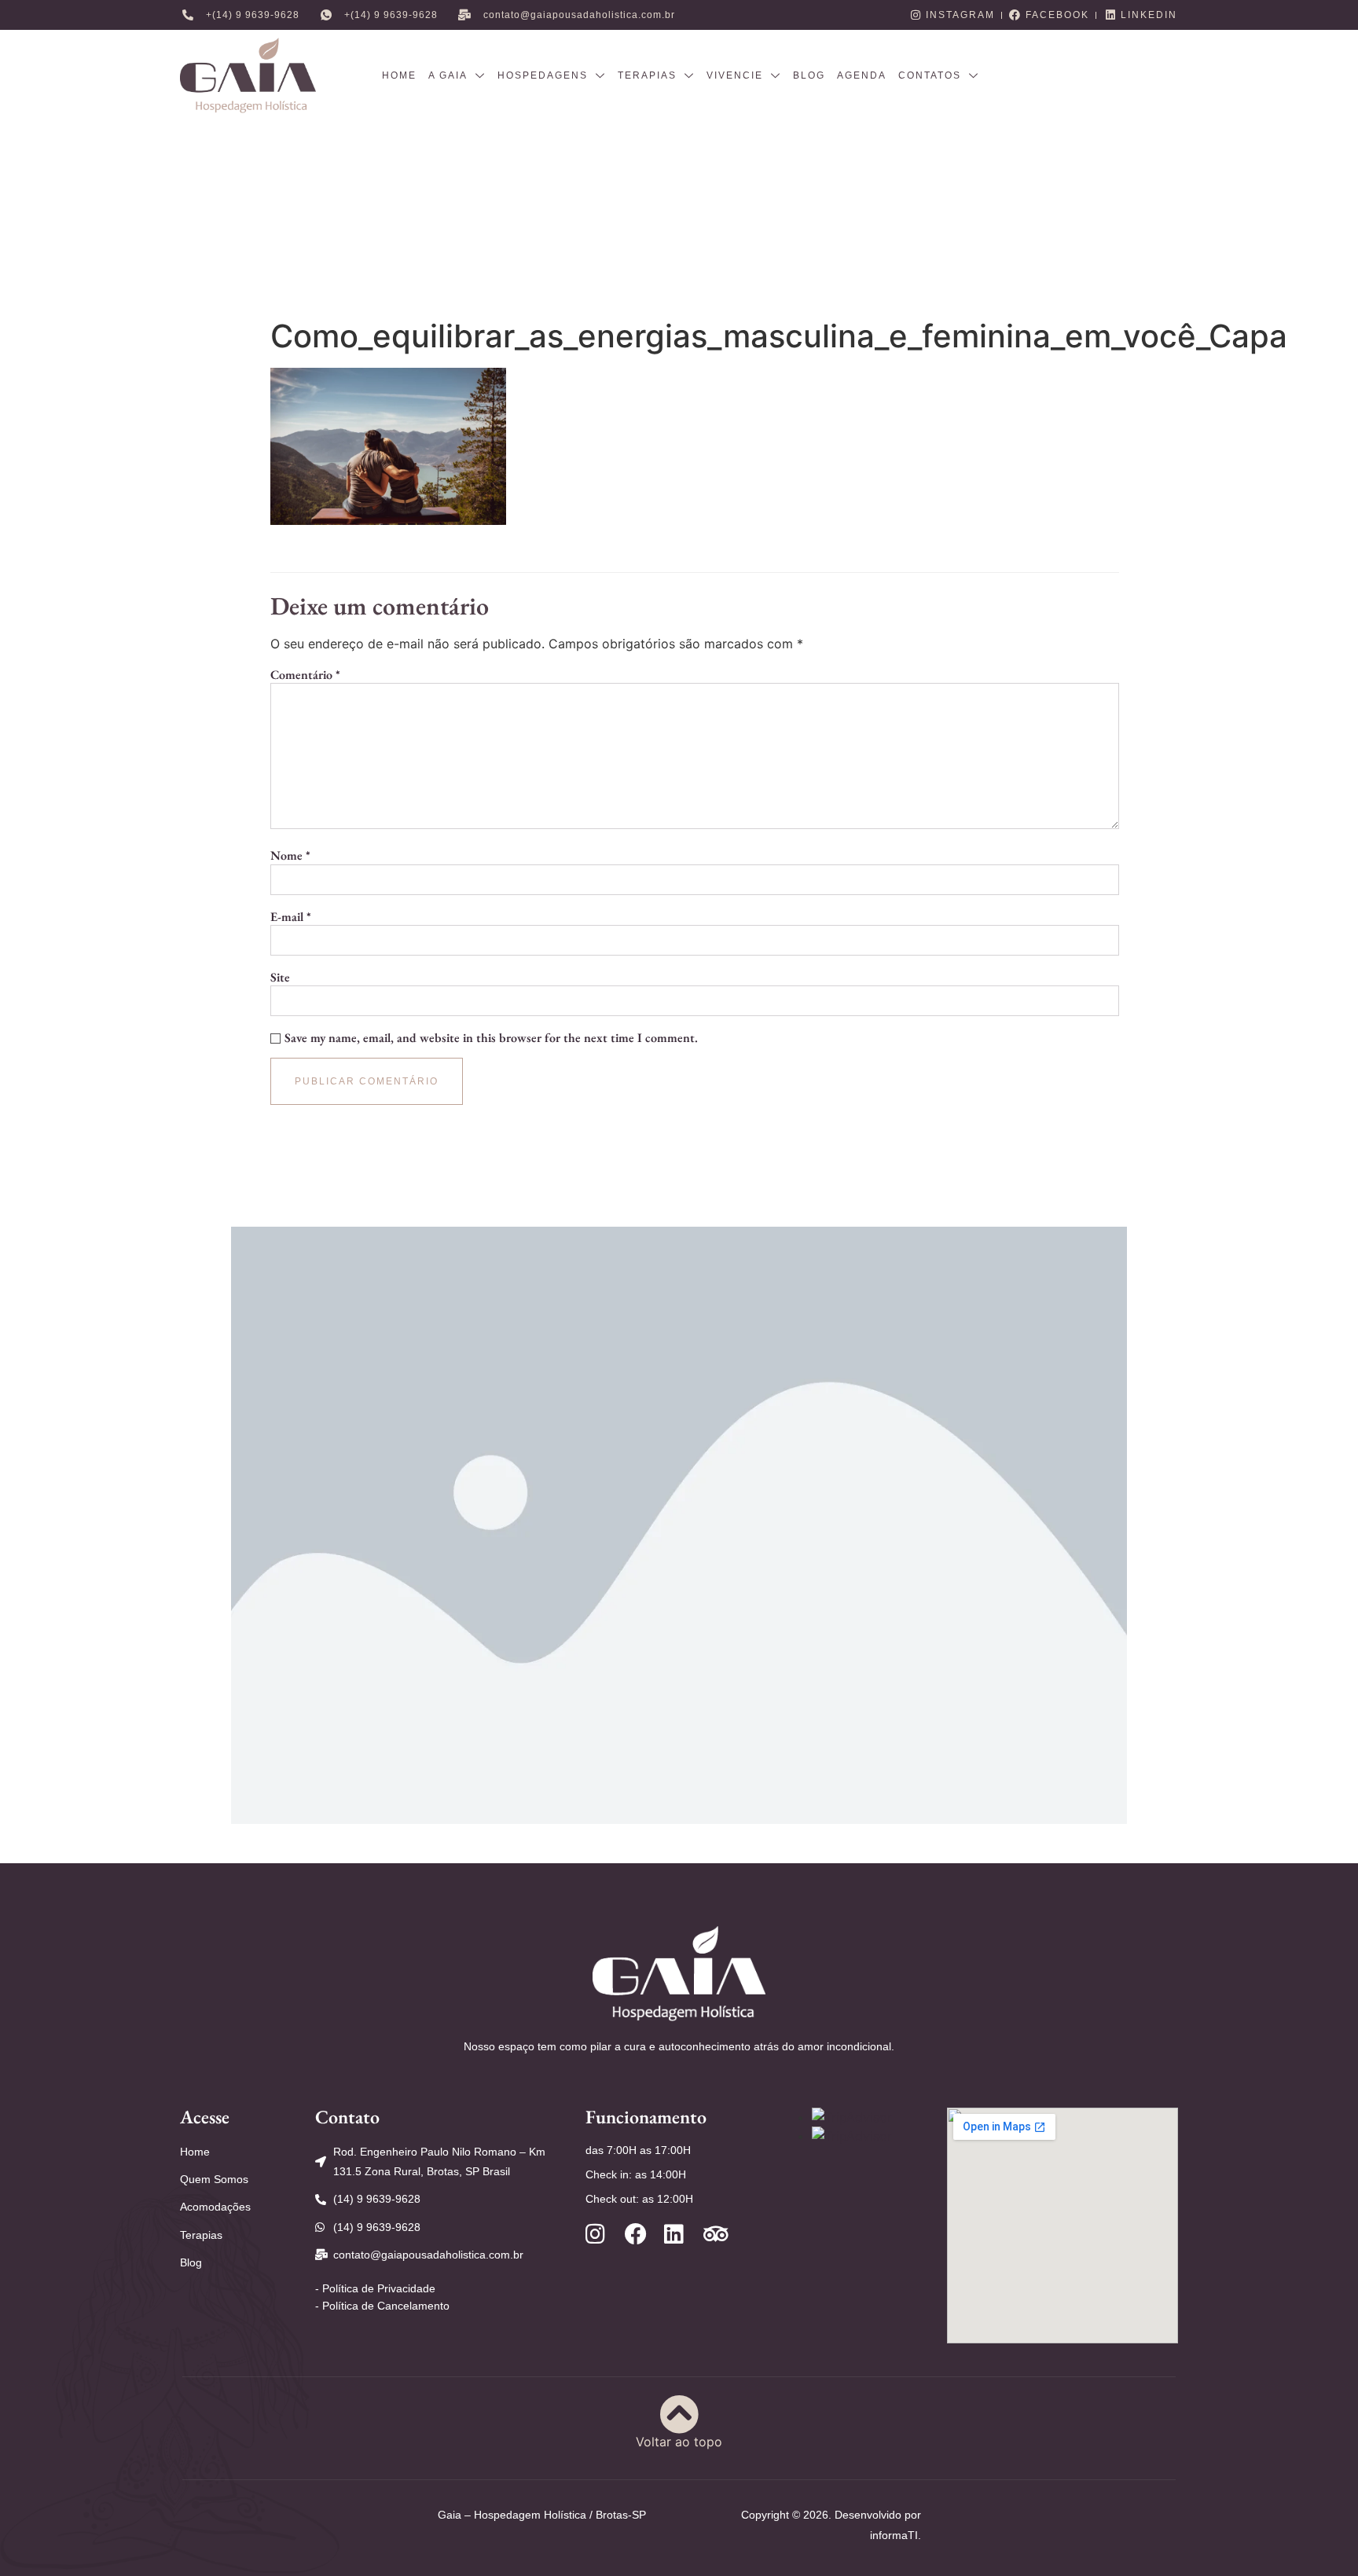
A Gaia (448, 75)
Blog (809, 75)
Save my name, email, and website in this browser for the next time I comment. (491, 1038)
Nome (290, 856)
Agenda (862, 75)
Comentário (305, 675)
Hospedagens (543, 75)
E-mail (291, 917)
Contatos (930, 75)
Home (399, 75)
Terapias (647, 75)
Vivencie (735, 75)
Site (280, 978)
